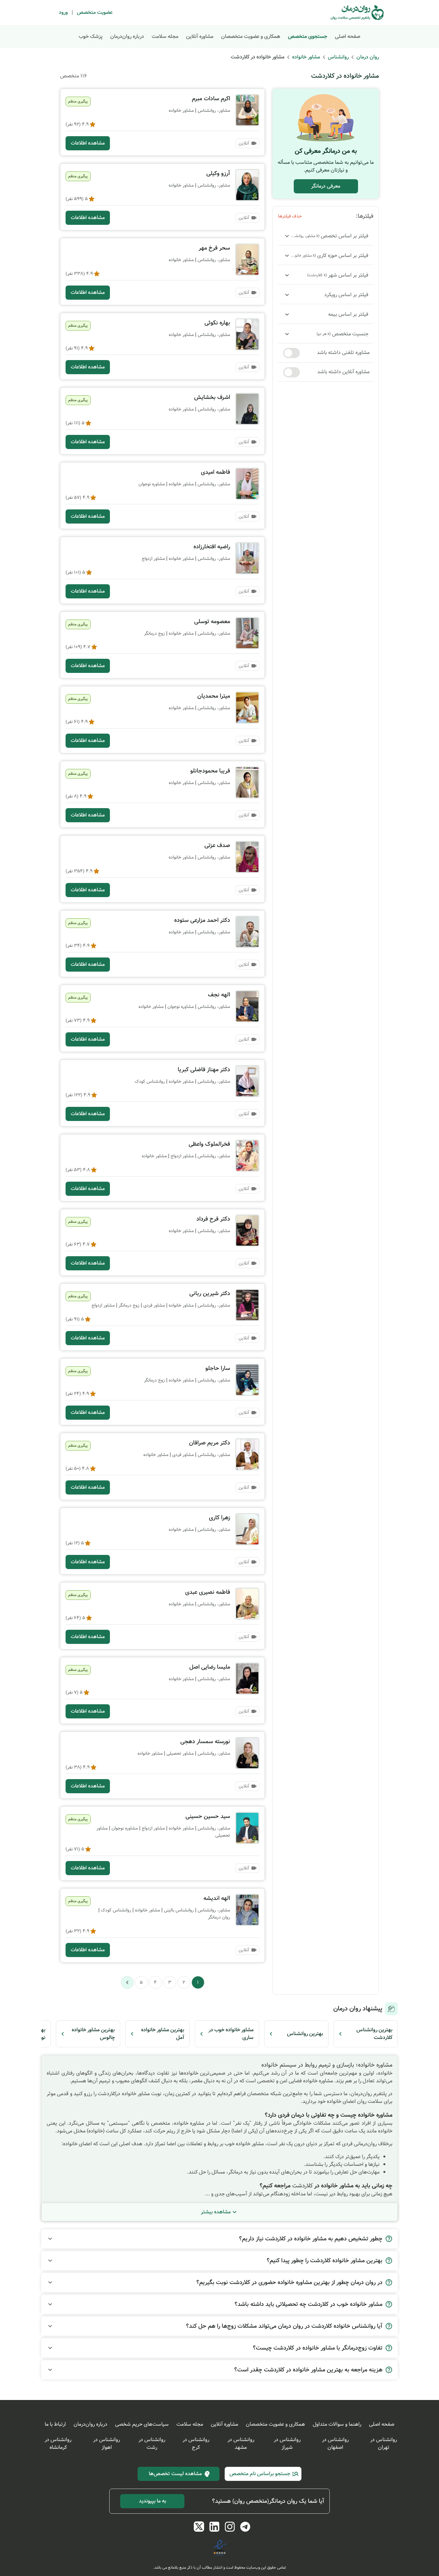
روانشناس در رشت (152, 2444)
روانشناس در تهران (384, 2444)
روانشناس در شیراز (287, 2444)
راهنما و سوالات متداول (337, 2424)
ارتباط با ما (55, 2424)
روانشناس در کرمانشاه (58, 2444)
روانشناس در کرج (196, 2444)
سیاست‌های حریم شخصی (142, 2424)
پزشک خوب (91, 36)
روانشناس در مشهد (241, 2444)
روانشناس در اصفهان (335, 2444)
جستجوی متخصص (308, 36)
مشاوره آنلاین (200, 36)
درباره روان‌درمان (127, 36)
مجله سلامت (165, 36)
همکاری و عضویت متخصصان (251, 36)
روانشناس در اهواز (107, 2444)
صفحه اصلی (348, 36)
